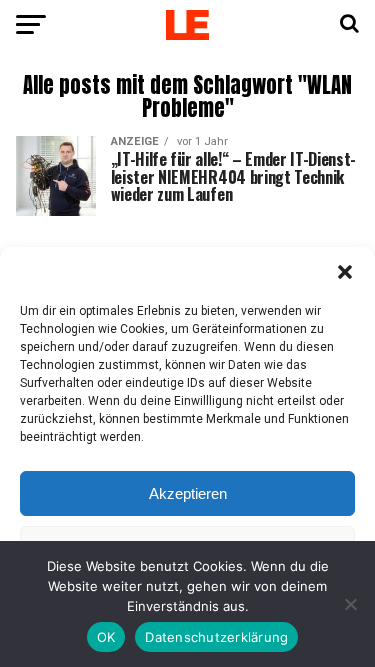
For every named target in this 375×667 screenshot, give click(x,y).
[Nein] (350, 604)
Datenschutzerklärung (216, 637)
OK (106, 637)
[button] (345, 272)
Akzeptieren (188, 493)
